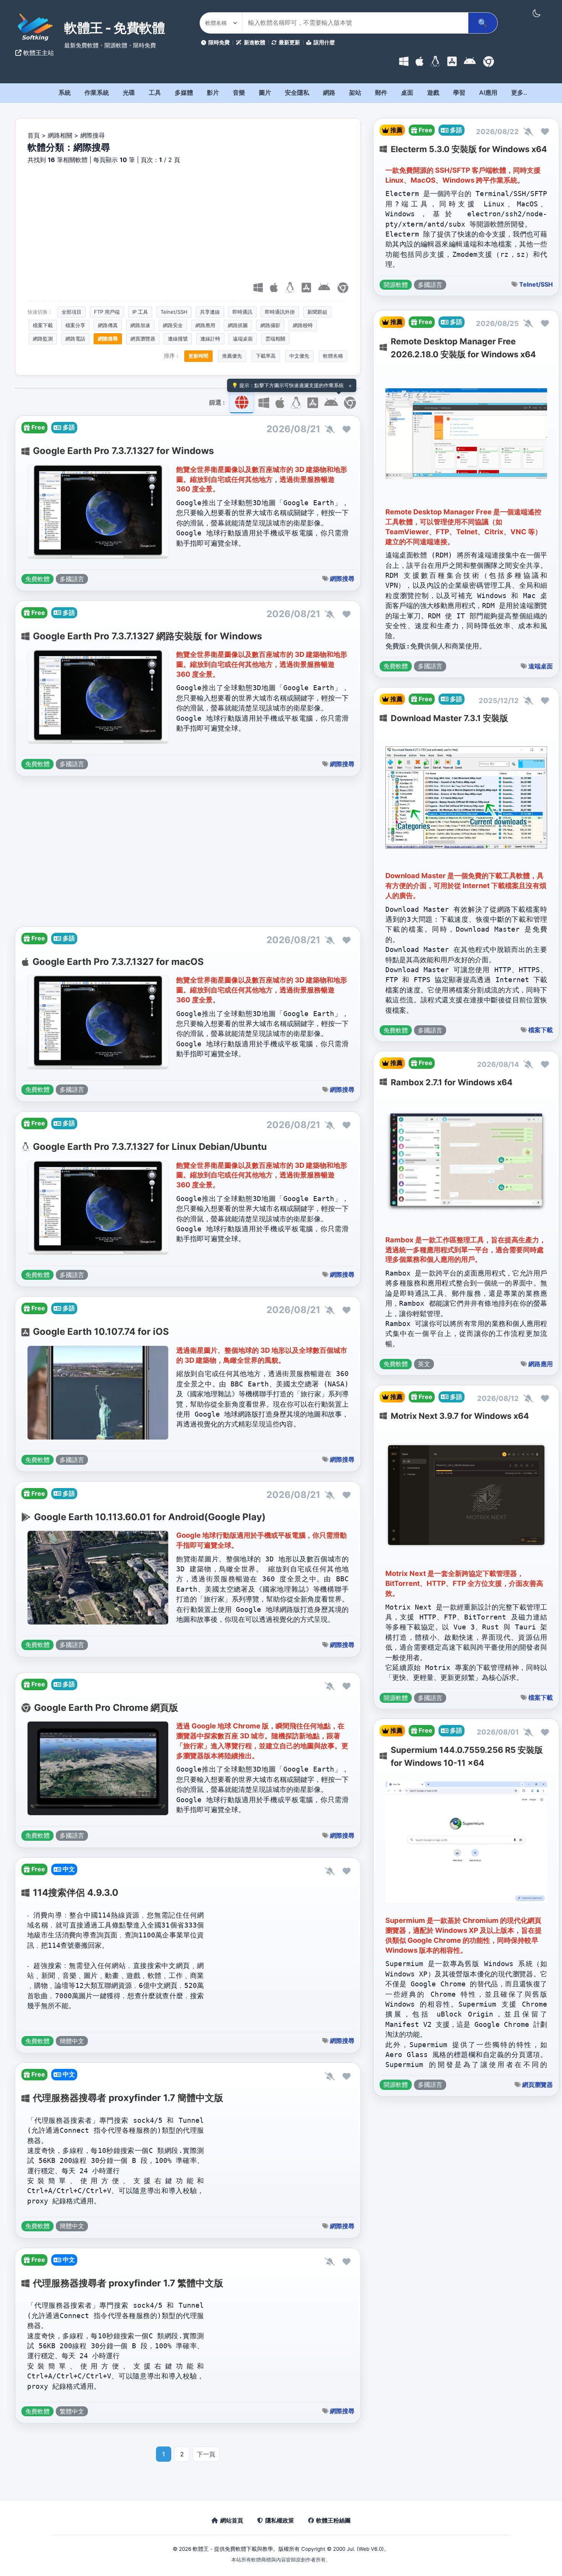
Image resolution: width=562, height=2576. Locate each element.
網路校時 (303, 325)
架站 (355, 92)
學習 (459, 92)
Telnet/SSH (174, 312)
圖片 (265, 92)
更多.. (519, 92)
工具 (155, 92)
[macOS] (420, 62)
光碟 (129, 92)
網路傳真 (108, 325)
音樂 (239, 92)
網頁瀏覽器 (143, 339)
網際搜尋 (108, 339)
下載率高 (266, 356)
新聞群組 (317, 312)
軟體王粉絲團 (333, 2520)
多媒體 (184, 92)
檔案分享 (75, 325)
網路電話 (75, 339)
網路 (329, 92)
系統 (65, 92)
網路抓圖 (238, 325)
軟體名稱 (333, 356)
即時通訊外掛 (280, 312)
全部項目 (71, 312)
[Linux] (435, 62)
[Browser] (489, 62)
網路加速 (140, 325)
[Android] (470, 62)
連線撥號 (178, 339)
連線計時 (210, 339)
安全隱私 (297, 92)
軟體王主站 (38, 53)
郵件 (381, 92)
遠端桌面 (243, 339)
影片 (213, 92)
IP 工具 (140, 312)
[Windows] (404, 62)
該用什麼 (324, 42)
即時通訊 (242, 312)
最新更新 (289, 42)
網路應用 (205, 325)
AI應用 (488, 92)
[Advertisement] (188, 222)
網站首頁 (232, 2520)
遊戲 (433, 92)
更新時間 (198, 356)
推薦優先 (232, 356)
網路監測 (43, 339)
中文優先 (299, 356)
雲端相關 (275, 339)
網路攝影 (270, 325)
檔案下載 (43, 325)
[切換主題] (536, 13)
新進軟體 (255, 42)
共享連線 (210, 312)
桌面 (407, 92)
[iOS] (452, 62)
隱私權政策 (280, 2520)
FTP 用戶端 (107, 312)
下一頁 (206, 2454)
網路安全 (173, 325)
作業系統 (97, 92)
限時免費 (219, 42)
